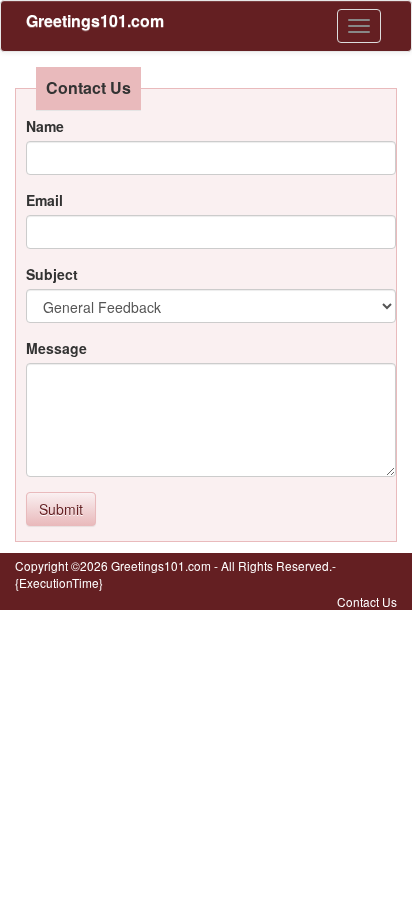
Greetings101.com (95, 20)
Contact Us (367, 601)
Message (56, 348)
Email (44, 200)
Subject (52, 274)
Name (45, 126)
